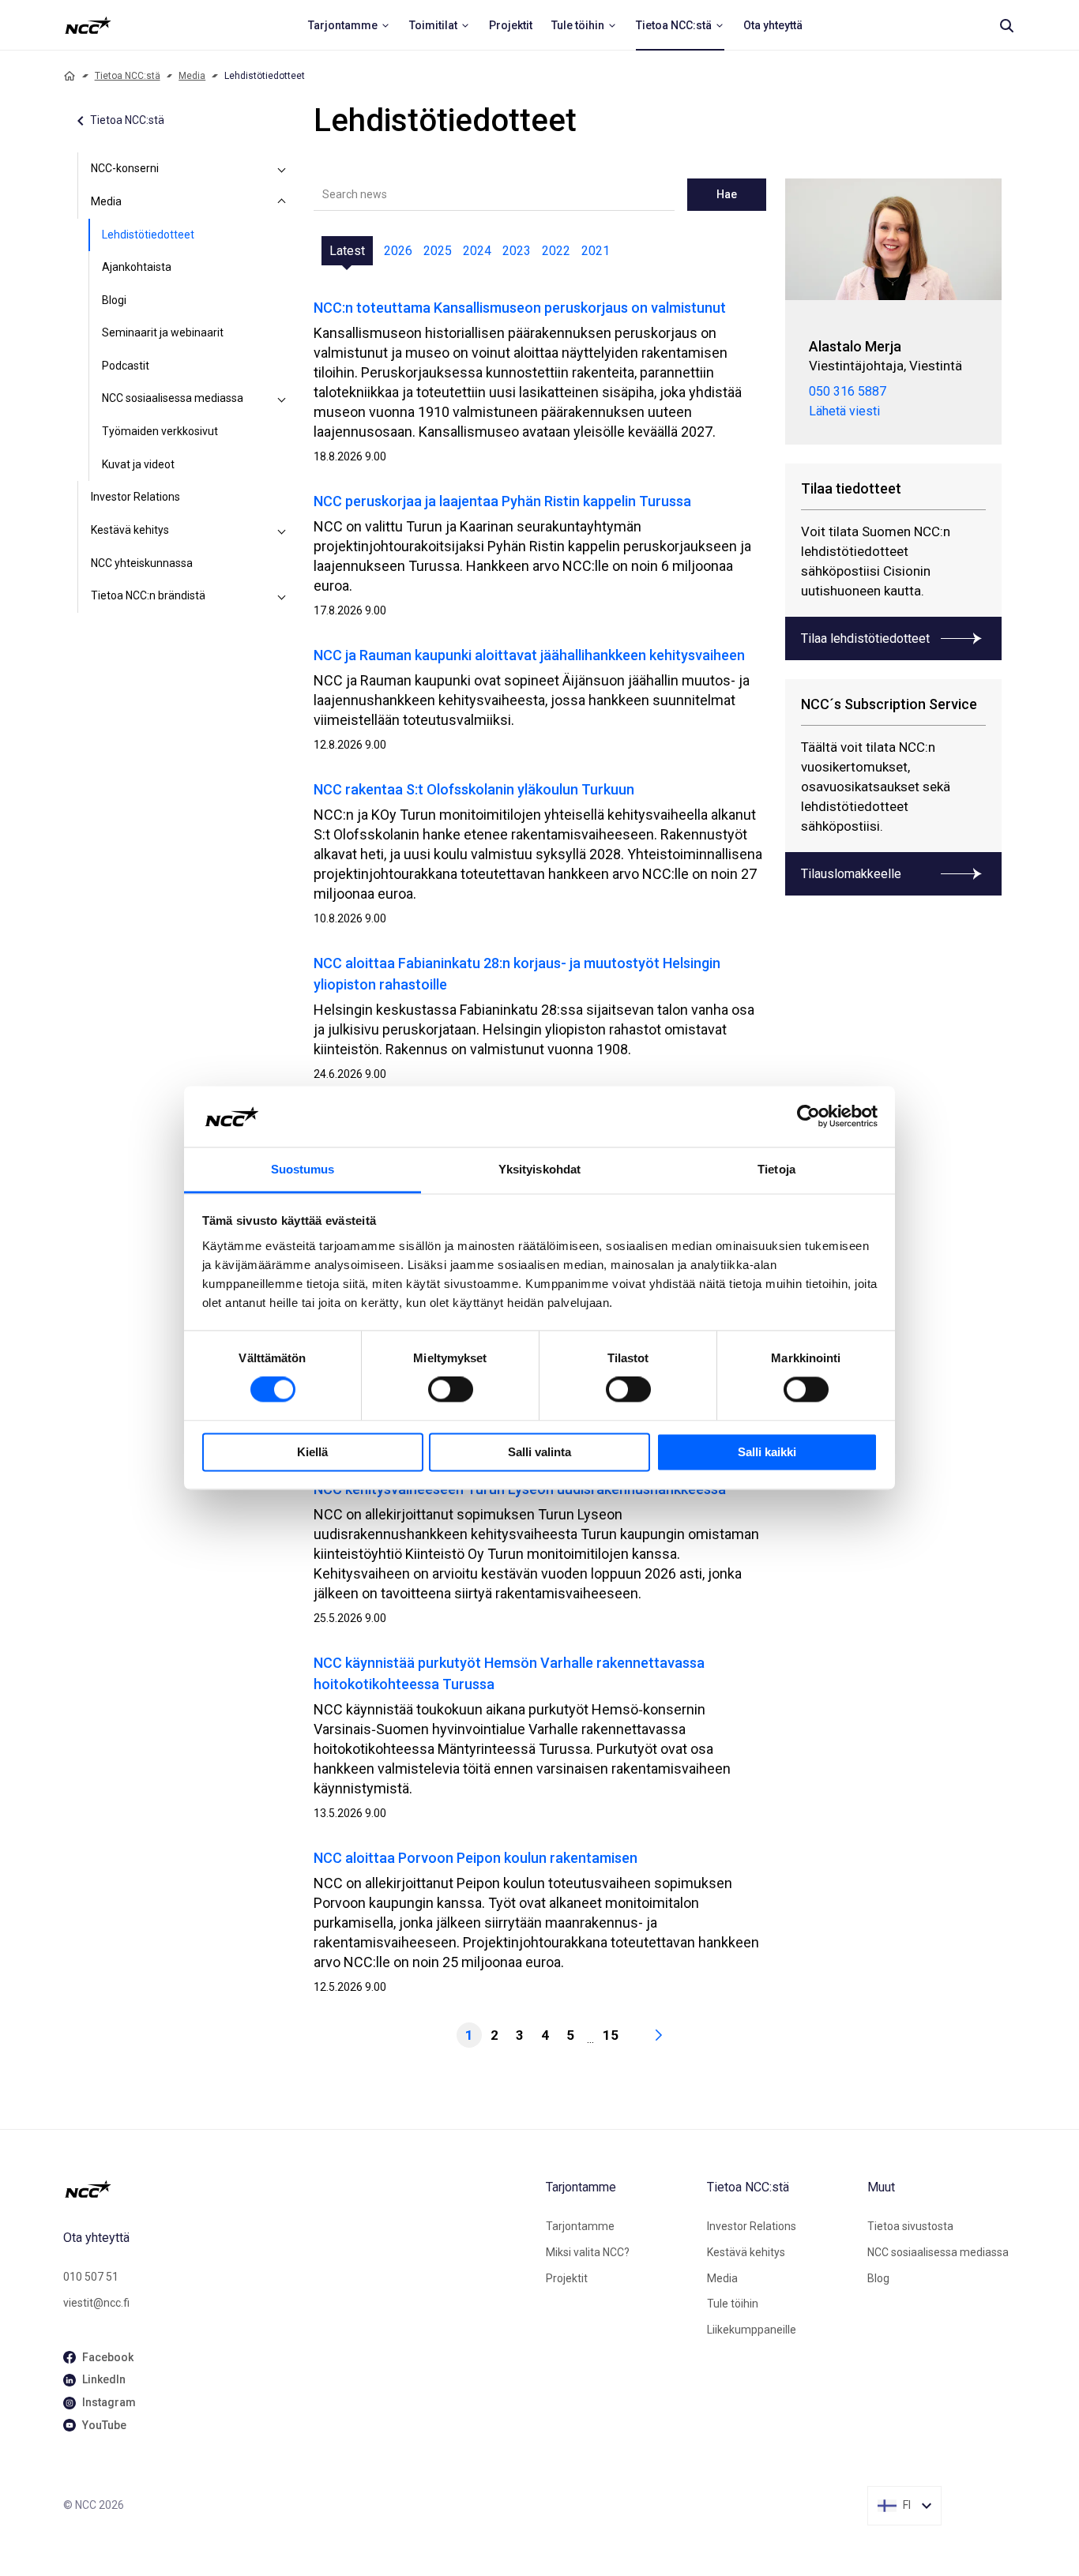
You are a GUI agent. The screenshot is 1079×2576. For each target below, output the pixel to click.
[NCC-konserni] (282, 169)
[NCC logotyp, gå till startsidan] (298, 2189)
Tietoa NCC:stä (128, 76)
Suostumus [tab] (303, 1169)
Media (192, 76)
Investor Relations (135, 497)
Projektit (567, 2278)
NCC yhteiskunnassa (142, 563)
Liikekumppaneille (752, 2330)
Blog (878, 2278)
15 (611, 2035)
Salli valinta (539, 1452)
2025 (438, 251)
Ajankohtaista (137, 267)
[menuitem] (349, 25)
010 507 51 (91, 2277)
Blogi (114, 300)
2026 (398, 251)
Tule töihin (733, 2304)
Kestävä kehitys (130, 530)
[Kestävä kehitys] (282, 531)
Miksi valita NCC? (588, 2252)
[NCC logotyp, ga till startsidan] (88, 25)
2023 (517, 251)
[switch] (451, 1390)
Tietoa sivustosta (910, 2226)
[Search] (1006, 25)
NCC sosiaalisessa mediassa (173, 398)
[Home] (70, 76)
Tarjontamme (580, 2226)
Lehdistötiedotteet (148, 235)
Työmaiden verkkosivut (160, 431)
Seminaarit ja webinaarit (163, 332)
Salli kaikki (767, 1452)
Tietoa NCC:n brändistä (148, 595)
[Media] (282, 202)
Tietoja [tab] (776, 1169)
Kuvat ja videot (138, 464)
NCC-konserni (125, 168)
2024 (477, 251)
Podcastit (126, 366)
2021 (596, 251)
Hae (727, 194)
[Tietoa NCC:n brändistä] (282, 596)
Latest (347, 251)
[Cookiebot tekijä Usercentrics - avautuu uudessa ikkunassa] (808, 1117)
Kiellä (312, 1452)
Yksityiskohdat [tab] (539, 1169)
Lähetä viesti (844, 411)
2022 (556, 251)
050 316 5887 (848, 391)
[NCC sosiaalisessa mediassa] (282, 399)
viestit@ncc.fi (96, 2303)
